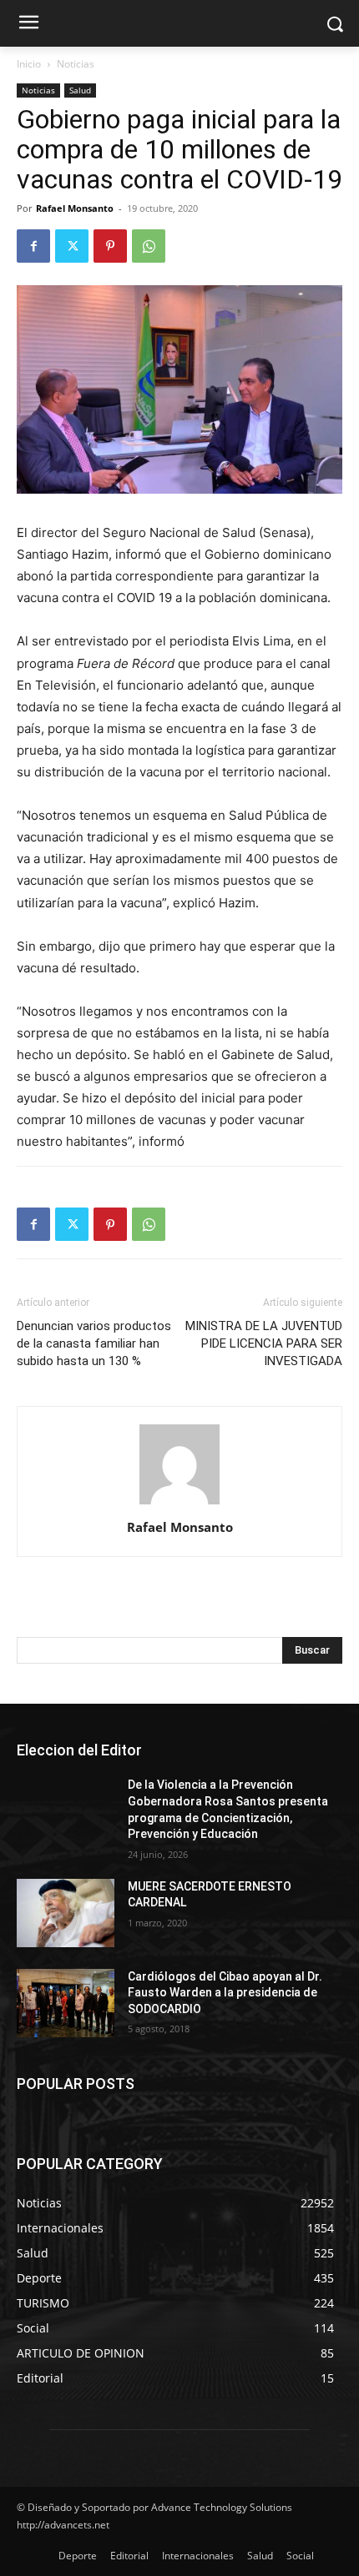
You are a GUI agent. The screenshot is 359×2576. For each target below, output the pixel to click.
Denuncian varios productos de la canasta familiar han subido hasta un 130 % (94, 1343)
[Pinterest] (110, 246)
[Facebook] (33, 246)
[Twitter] (72, 246)
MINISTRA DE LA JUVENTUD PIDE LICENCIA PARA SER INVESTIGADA (264, 1343)
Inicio (29, 64)
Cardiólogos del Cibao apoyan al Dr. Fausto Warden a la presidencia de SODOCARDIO (225, 1993)
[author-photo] (179, 1504)
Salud (80, 90)
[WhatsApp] (149, 246)
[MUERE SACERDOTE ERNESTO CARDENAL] (66, 1913)
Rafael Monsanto (75, 208)
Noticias (76, 64)
